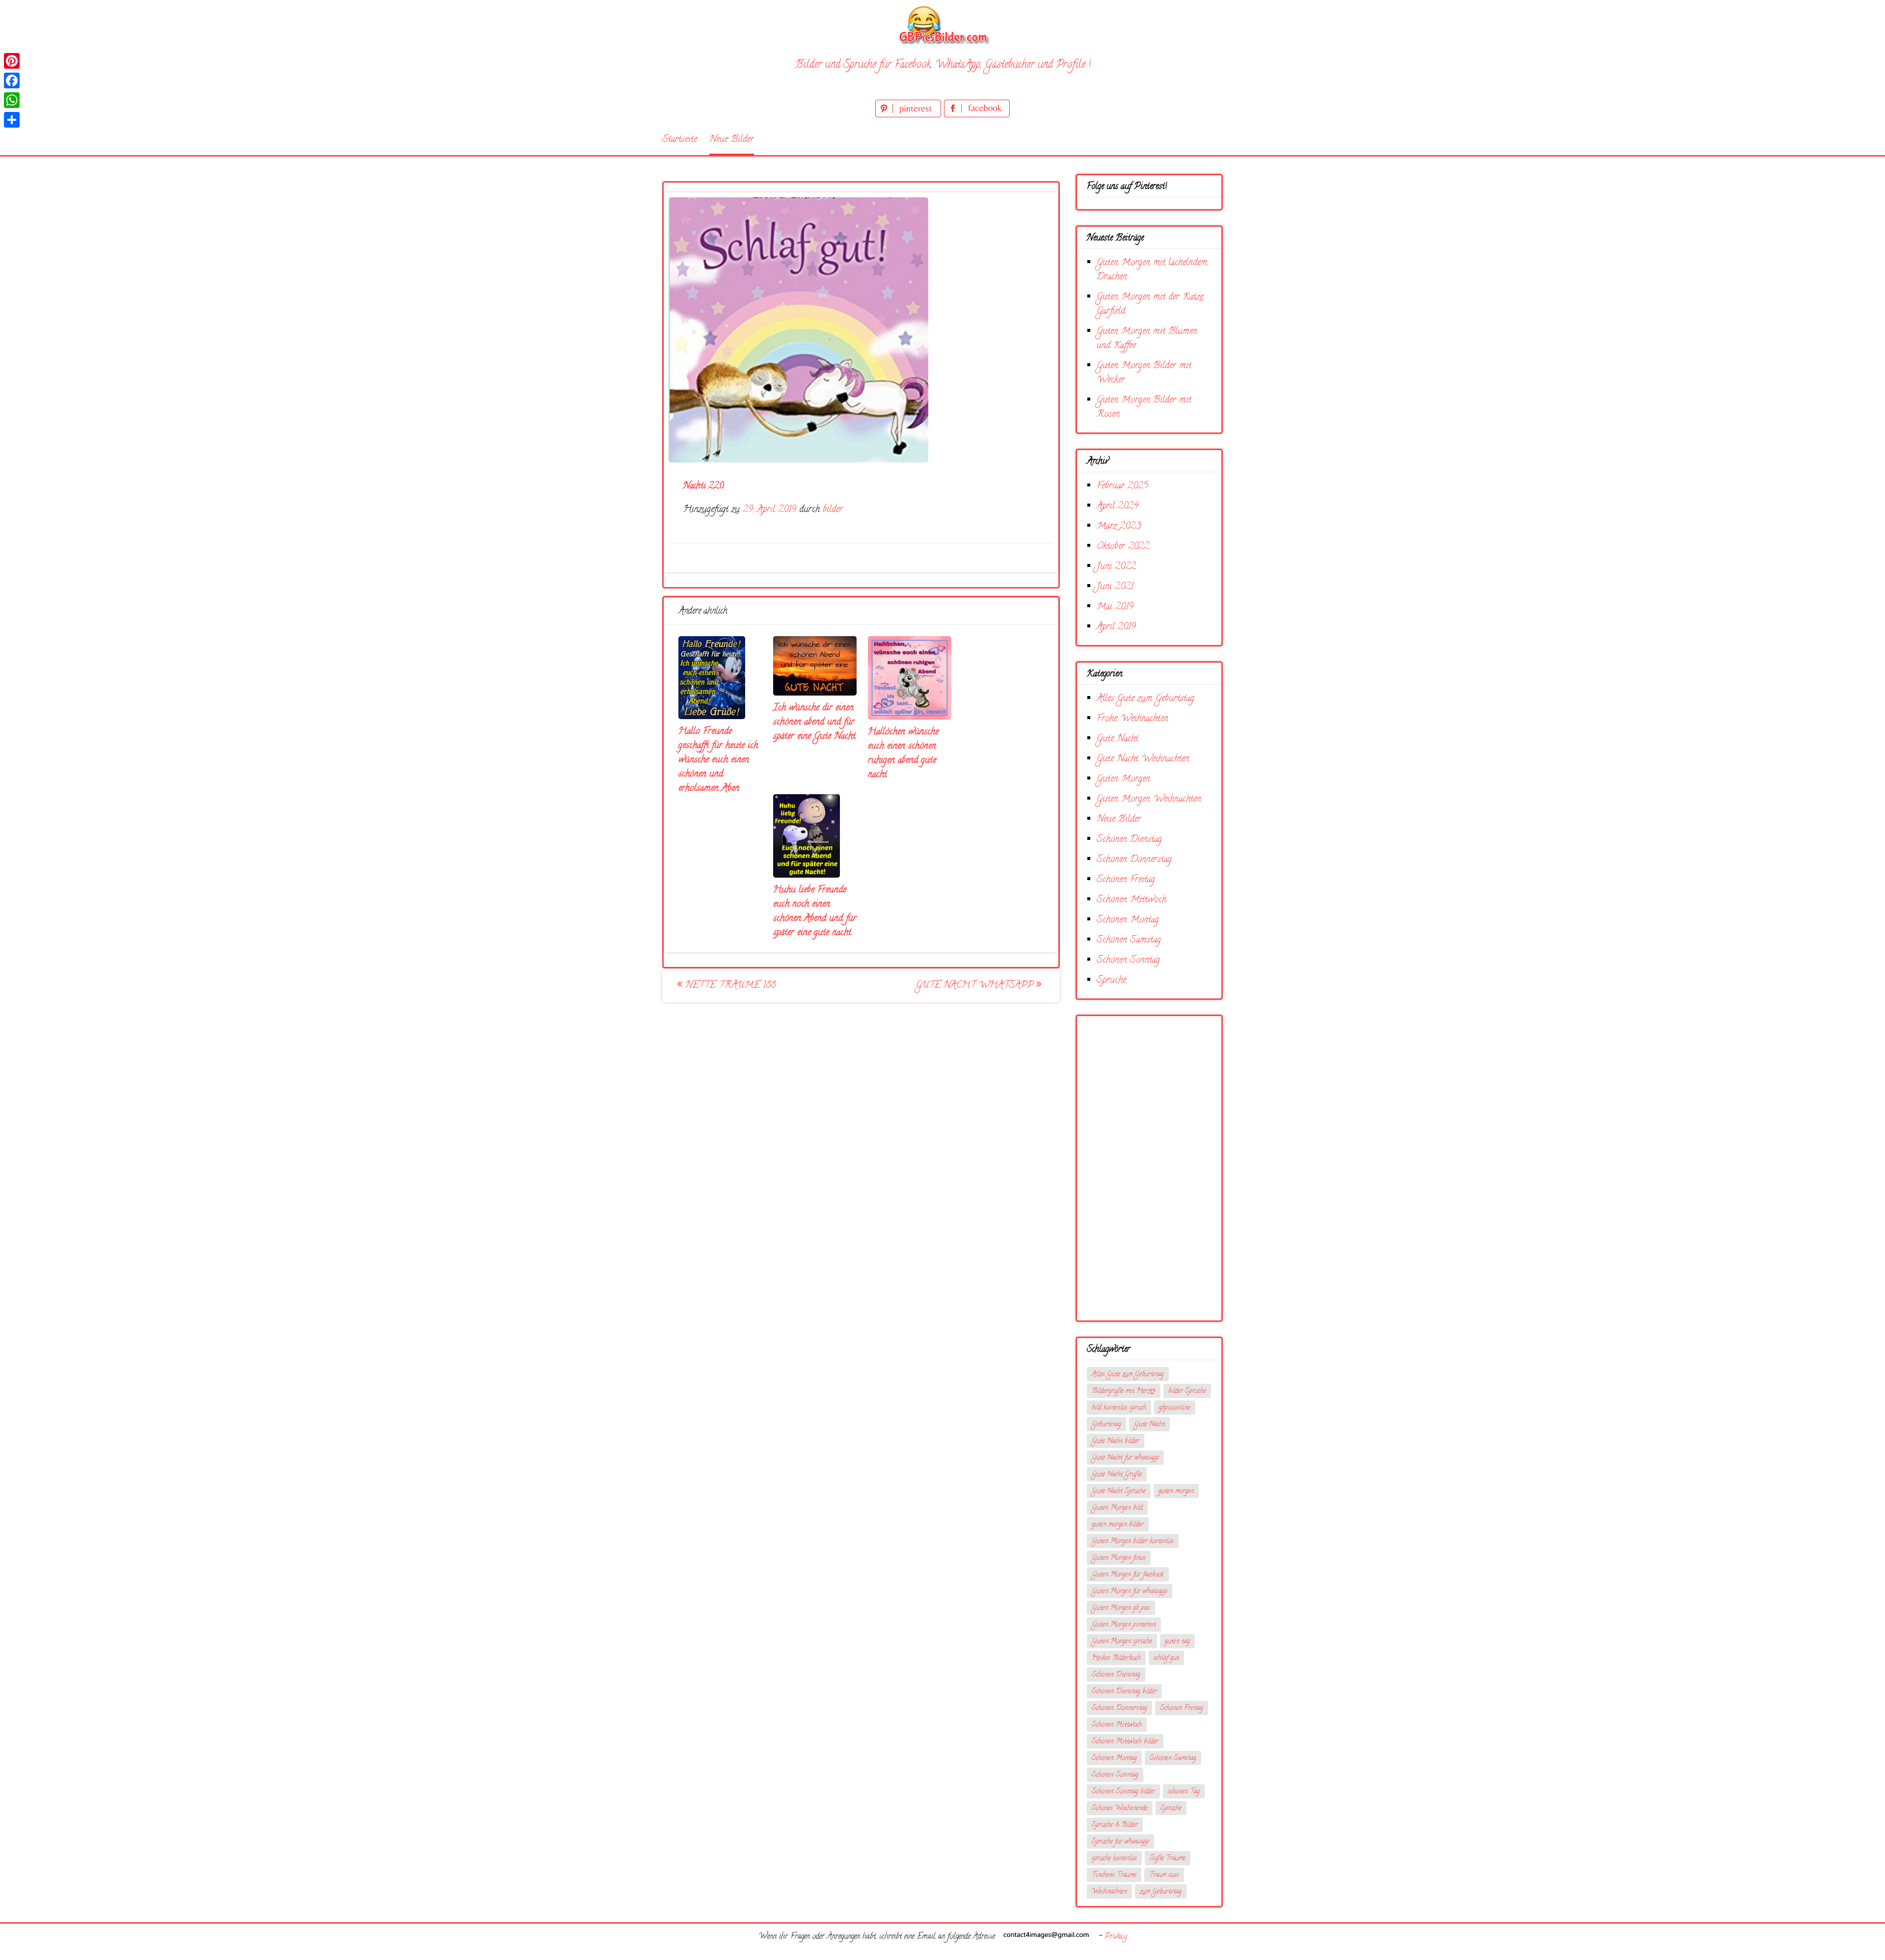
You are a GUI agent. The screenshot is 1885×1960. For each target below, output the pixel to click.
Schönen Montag (1128, 920)
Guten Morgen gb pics (1121, 1608)
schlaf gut (1166, 1658)
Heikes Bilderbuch (1116, 1658)
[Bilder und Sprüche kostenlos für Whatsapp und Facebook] (942, 25)
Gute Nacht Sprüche (1119, 1491)
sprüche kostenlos (1114, 1859)
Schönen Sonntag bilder (1123, 1792)
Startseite (680, 140)
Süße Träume (1168, 1859)
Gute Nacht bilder (1116, 1441)
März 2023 (1119, 526)
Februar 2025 (1122, 486)
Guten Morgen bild (1117, 1508)
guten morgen (1176, 1491)
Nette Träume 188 (729, 985)
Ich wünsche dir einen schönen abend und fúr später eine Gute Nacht (814, 722)
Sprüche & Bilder (1115, 1825)
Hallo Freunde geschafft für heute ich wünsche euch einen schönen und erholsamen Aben (718, 760)
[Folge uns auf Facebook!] (977, 116)
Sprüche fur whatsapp (1120, 1842)
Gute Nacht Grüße (1117, 1475)
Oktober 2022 (1123, 547)
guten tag (1177, 1642)
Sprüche (1111, 980)
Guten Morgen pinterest (1124, 1625)
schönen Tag (1184, 1792)
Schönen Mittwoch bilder (1125, 1742)
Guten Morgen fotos (1119, 1558)
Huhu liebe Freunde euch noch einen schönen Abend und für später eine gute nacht (815, 912)
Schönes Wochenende (1120, 1809)
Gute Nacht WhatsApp (976, 985)
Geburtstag (1106, 1425)
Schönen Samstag (1129, 940)
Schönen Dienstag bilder (1124, 1692)
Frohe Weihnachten (1132, 719)
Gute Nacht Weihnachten (1143, 759)
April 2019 (1116, 627)
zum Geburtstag (1161, 1892)
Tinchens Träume (1114, 1875)
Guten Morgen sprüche (1122, 1642)
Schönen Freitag (1126, 880)
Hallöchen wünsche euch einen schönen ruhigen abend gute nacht (903, 753)
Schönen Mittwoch (1131, 900)
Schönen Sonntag (1128, 960)
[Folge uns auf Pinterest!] (910, 116)
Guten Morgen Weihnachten (1149, 799)
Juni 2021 (1115, 587)
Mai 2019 (1115, 607)
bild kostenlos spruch (1119, 1408)
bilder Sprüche (1187, 1391)
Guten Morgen (1123, 779)
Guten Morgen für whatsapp (1130, 1592)
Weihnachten (1109, 1892)
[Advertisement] (1149, 1168)
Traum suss (1164, 1875)
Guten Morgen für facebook (1128, 1575)
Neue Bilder (732, 140)
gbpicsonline (1175, 1408)
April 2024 (1118, 506)
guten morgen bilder (1118, 1525)
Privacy (1116, 1937)
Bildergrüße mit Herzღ (1124, 1391)
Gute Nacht (1118, 739)
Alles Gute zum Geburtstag (1145, 699)
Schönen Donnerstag (1134, 860)
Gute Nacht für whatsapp (1125, 1458)
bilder (833, 510)
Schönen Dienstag (1129, 840)
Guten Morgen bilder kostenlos (1133, 1542)
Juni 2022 (1116, 567)
